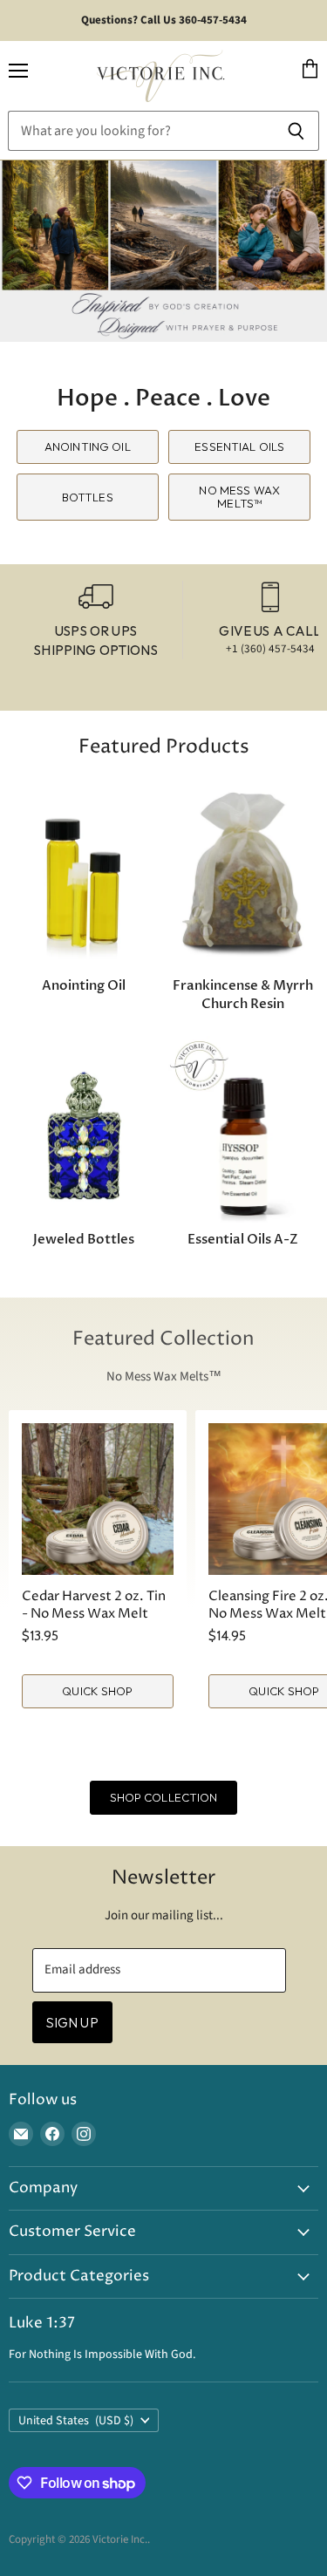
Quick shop (97, 1691)
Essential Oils (239, 446)
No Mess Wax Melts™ (239, 497)
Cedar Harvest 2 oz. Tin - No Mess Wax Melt (94, 1605)
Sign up (72, 2022)
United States (76, 2421)
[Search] (296, 131)
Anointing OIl (88, 446)
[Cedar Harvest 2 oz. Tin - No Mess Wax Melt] (98, 1499)
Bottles (88, 497)
